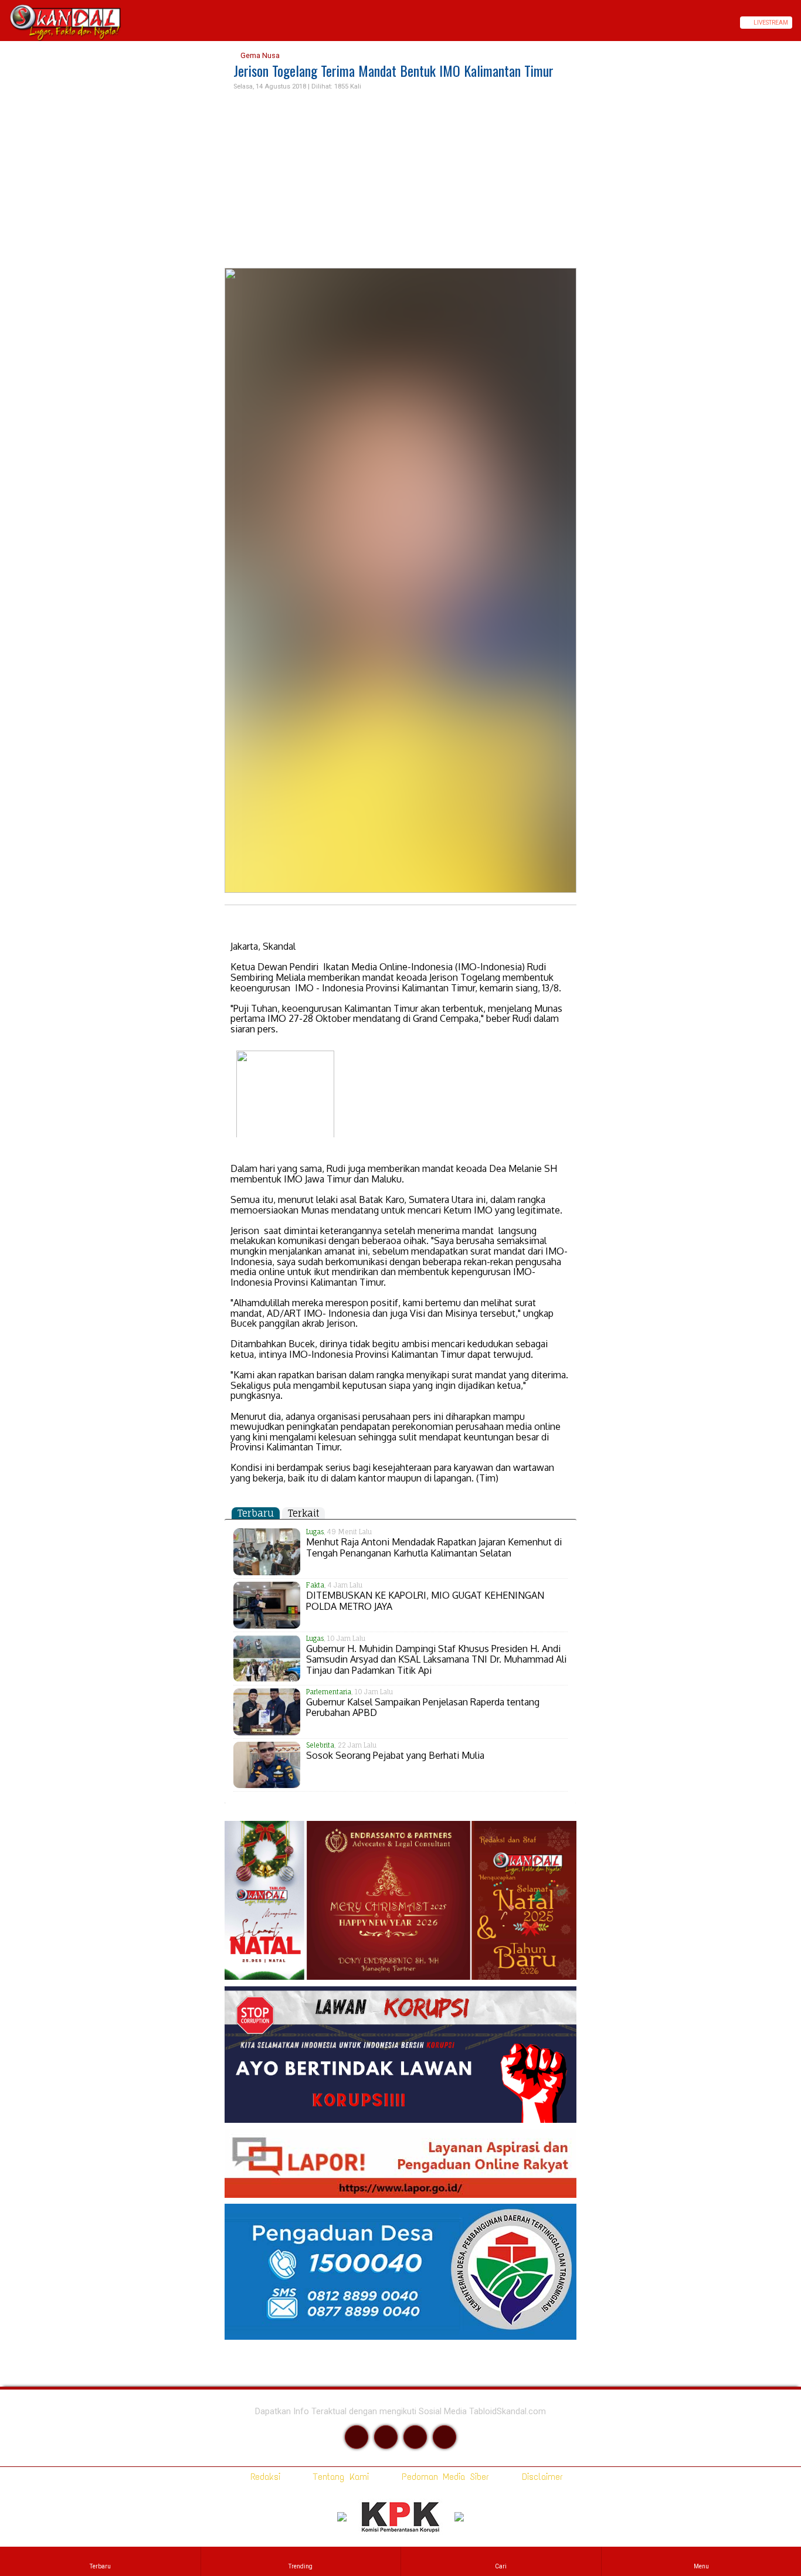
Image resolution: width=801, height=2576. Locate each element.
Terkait (303, 1513)
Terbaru (256, 1513)
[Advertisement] (400, 180)
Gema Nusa (259, 55)
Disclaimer (540, 2477)
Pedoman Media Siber (443, 2477)
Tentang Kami (339, 2477)
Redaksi (263, 2477)
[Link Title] (4, 23)
